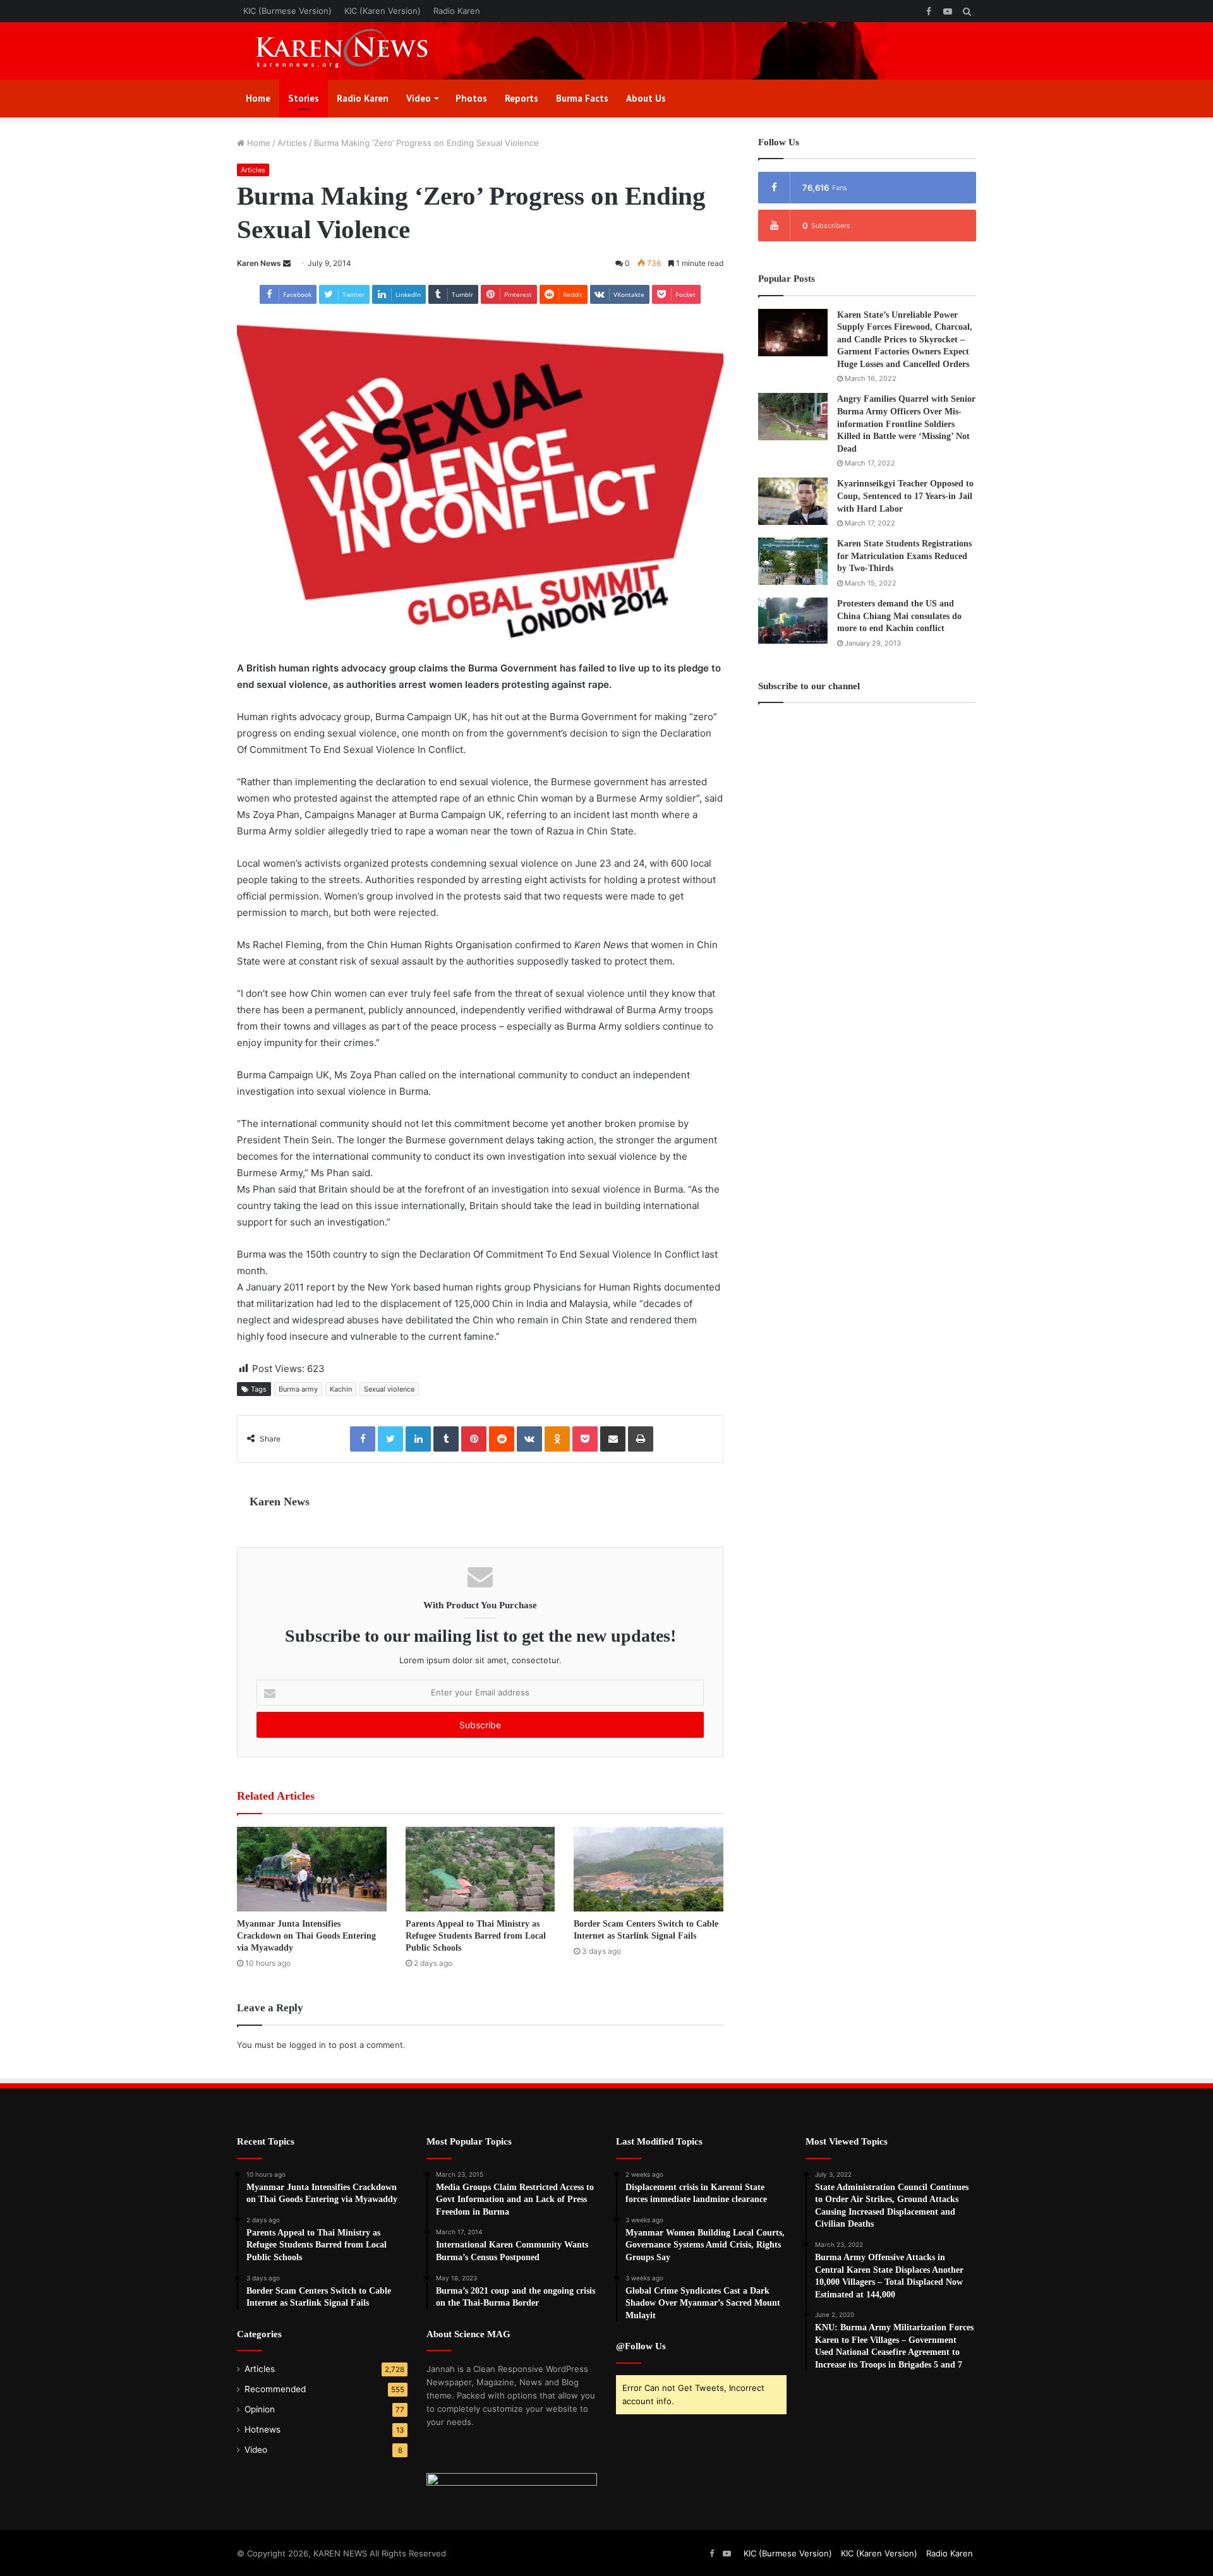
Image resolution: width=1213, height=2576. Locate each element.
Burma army (298, 1389)
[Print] (641, 1439)
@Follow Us (641, 2346)
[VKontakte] (529, 1439)
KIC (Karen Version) (383, 11)
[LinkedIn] (418, 1439)
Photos (471, 98)
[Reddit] (502, 1439)
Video (419, 98)
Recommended (275, 2389)
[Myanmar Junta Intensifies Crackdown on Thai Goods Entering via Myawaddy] (312, 1869)
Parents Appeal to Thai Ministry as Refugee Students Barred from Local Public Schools (476, 1936)
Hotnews (263, 2429)
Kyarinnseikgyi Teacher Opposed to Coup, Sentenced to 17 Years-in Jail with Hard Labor (905, 496)
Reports (522, 98)
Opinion (260, 2409)
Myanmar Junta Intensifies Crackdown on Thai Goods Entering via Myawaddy (306, 1936)
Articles (292, 143)
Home (258, 98)
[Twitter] (390, 1439)
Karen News (259, 263)
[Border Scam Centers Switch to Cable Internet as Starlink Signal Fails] (649, 1869)
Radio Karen (457, 11)
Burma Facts (582, 98)
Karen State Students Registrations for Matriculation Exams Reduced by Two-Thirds (904, 556)
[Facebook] (363, 1439)
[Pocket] (585, 1439)
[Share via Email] (613, 1439)
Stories (304, 98)
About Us (646, 98)
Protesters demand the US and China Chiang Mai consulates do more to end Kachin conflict (899, 616)
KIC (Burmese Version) (287, 11)
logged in (308, 2045)
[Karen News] (354, 51)
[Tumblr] (446, 1439)
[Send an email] (287, 263)
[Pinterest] (474, 1439)
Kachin (341, 1389)
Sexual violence (389, 1389)
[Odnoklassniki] (557, 1439)
